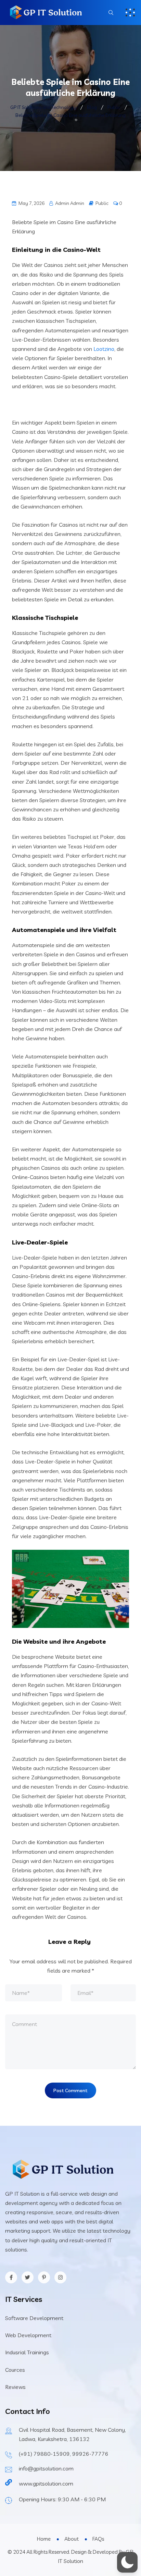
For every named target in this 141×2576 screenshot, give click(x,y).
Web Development (28, 2335)
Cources (15, 2370)
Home (44, 2539)
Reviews (15, 2387)
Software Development (34, 2318)
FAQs (98, 2539)
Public (102, 203)
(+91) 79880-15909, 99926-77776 (64, 2454)
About (72, 2539)
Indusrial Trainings (27, 2352)
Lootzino (104, 349)
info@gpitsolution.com (46, 2468)
